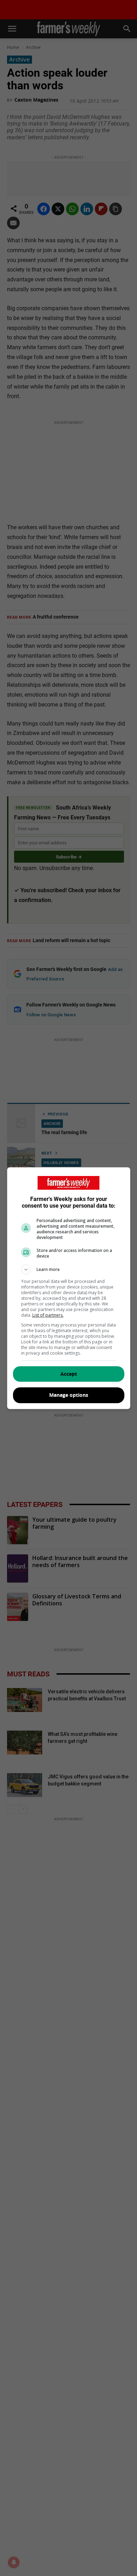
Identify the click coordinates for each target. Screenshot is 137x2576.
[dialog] (69, 1288)
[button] (69, 1270)
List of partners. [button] (48, 1315)
